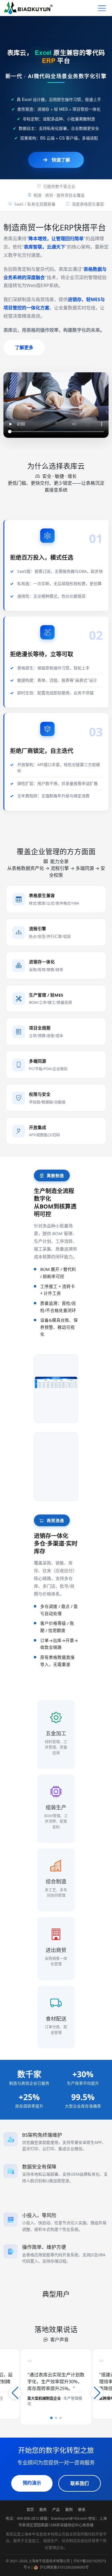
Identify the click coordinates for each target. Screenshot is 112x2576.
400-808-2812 (28, 2518)
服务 (43, 2509)
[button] (51, 2418)
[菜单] (102, 8)
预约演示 (32, 2483)
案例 (69, 2509)
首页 (30, 2509)
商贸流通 (54, 1520)
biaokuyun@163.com (69, 2518)
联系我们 (80, 2483)
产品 (56, 2509)
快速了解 (61, 160)
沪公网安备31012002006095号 (64, 2567)
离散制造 (54, 1175)
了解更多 (24, 347)
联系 (82, 2509)
